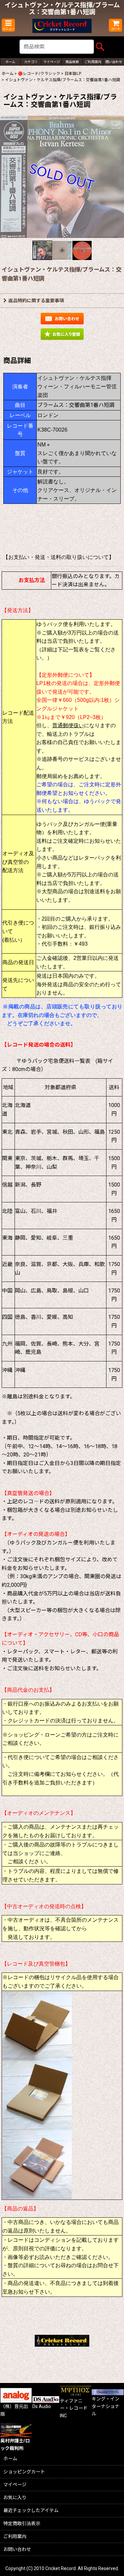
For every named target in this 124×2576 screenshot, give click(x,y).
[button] (8, 25)
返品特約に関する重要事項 (36, 301)
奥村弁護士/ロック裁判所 (15, 2444)
